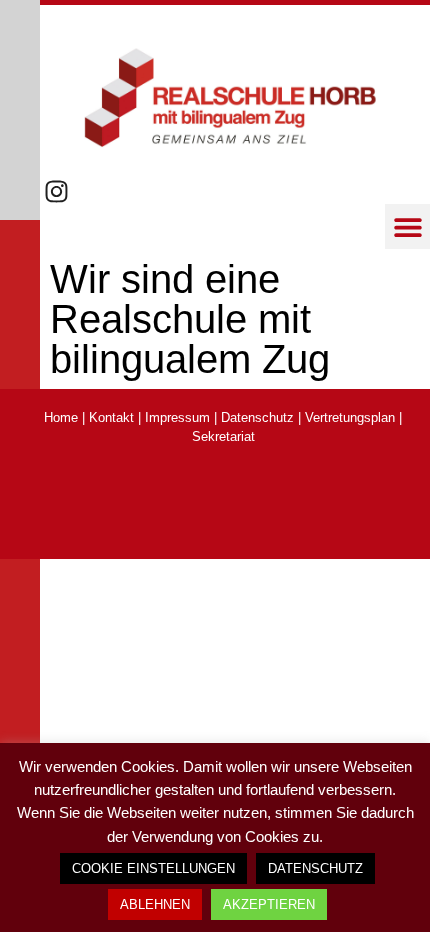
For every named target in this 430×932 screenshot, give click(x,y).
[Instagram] (56, 191)
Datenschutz (257, 417)
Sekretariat (223, 436)
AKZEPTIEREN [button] (269, 904)
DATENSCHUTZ (315, 868)
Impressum (177, 417)
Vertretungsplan (350, 417)
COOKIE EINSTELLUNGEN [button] (153, 868)
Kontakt (111, 417)
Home (61, 417)
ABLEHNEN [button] (155, 904)
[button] (407, 226)
